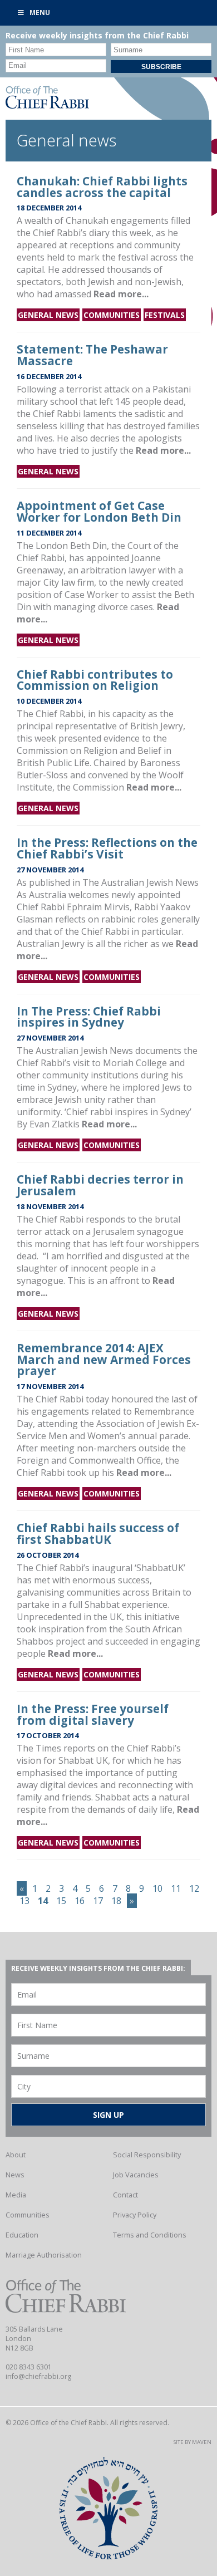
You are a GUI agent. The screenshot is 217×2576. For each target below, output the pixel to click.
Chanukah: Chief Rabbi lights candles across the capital (102, 187)
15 (61, 1901)
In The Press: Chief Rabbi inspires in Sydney (89, 1017)
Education (22, 2235)
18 (116, 1901)
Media (16, 2195)
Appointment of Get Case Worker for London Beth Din (99, 511)
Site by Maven (193, 2442)
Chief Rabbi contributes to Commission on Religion (95, 680)
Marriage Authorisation (44, 2255)
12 (194, 1888)
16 (80, 1901)
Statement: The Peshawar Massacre (92, 355)
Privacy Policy (135, 2215)
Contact (125, 2195)
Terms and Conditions (150, 2235)
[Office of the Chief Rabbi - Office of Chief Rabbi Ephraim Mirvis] (47, 105)
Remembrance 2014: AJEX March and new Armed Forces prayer (104, 1360)
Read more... (121, 294)
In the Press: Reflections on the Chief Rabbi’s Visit (107, 848)
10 (157, 1888)
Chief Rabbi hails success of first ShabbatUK (98, 1534)
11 (176, 1888)
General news (48, 315)
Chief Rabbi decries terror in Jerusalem (100, 1185)
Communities (112, 315)
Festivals (165, 315)
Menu (40, 13)
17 (98, 1901)
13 (24, 1901)
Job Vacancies (136, 2175)
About (16, 2155)
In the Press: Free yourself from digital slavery (93, 1714)
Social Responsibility (147, 2155)
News (15, 2175)
